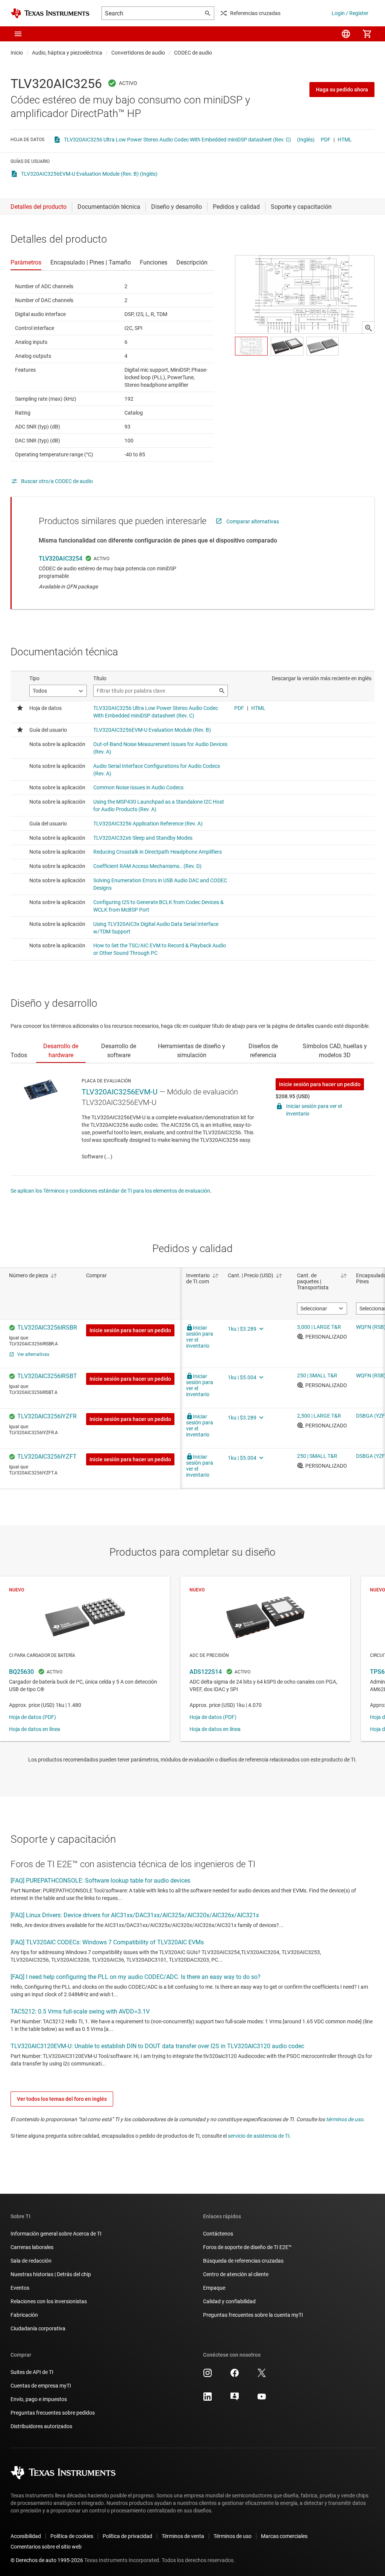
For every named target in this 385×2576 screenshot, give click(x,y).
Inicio (17, 53)
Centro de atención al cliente (236, 2274)
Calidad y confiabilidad (229, 2301)
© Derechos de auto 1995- (47, 2560)
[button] (18, 34)
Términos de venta (183, 2536)
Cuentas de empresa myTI (41, 2386)
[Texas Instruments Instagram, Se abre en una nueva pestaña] (208, 2375)
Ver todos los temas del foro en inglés (62, 2099)
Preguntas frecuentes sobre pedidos (53, 2413)
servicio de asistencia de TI (259, 2136)
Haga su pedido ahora (342, 90)
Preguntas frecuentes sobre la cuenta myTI (253, 2315)
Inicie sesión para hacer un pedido (320, 1084)
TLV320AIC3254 (61, 559)
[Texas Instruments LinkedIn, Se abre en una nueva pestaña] (208, 2399)
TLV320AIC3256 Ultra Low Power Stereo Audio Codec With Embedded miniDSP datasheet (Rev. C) (177, 140)
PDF (326, 140)
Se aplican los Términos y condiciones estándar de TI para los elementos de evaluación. (111, 1191)
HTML (345, 140)
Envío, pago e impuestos (39, 2399)
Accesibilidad (26, 2536)
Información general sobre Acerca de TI (56, 2234)
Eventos (20, 2288)
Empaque (214, 2288)
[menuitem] (346, 34)
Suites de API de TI (32, 2372)
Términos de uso (233, 2536)
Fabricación (24, 2315)
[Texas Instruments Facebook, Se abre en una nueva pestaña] (235, 2375)
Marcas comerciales (284, 2536)
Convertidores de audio (138, 53)
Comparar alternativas (253, 521)
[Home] (50, 13)
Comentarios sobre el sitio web (46, 2547)
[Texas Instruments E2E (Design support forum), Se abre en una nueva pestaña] (235, 2399)
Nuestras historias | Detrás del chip (51, 2274)
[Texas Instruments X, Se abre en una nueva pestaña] (262, 2375)
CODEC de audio (193, 53)
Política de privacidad (127, 2536)
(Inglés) (306, 140)
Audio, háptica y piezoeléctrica (67, 53)
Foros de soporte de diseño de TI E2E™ (247, 2247)
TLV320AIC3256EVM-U (120, 1092)
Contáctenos (218, 2234)
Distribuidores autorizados (41, 2426)
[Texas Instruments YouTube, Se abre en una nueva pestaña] (262, 2399)
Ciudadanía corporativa (38, 2328)
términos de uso (345, 2119)
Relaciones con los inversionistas (49, 2301)
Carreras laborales (32, 2247)
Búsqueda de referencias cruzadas (243, 2261)
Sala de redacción (31, 2261)
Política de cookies (72, 2536)
